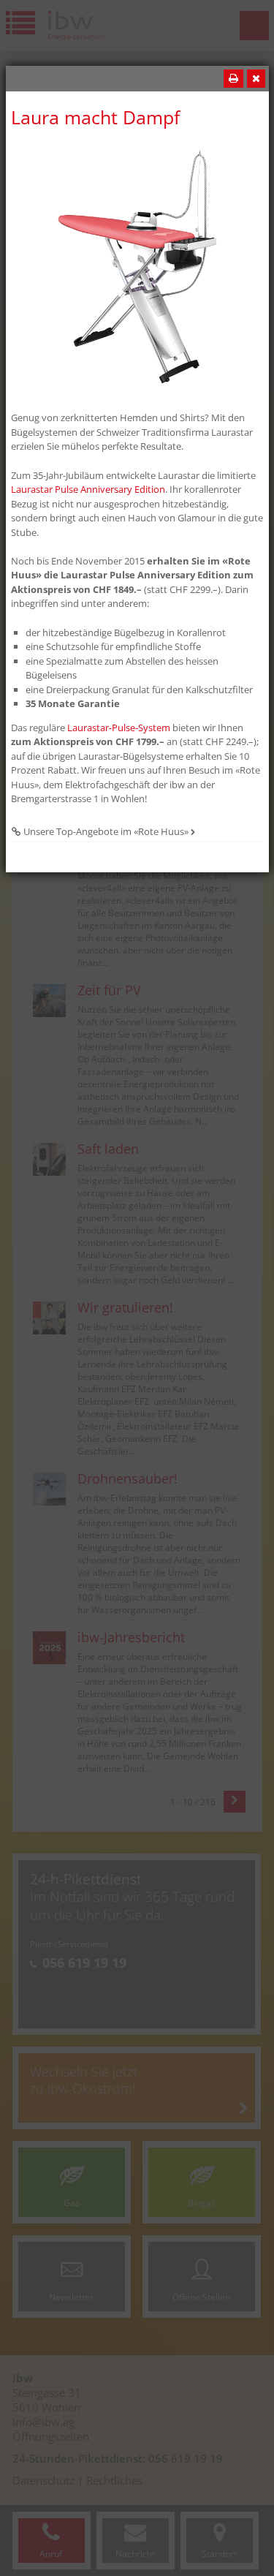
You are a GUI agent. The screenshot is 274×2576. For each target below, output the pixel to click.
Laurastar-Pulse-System (119, 728)
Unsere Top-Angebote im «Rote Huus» (106, 831)
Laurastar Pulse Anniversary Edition (88, 489)
